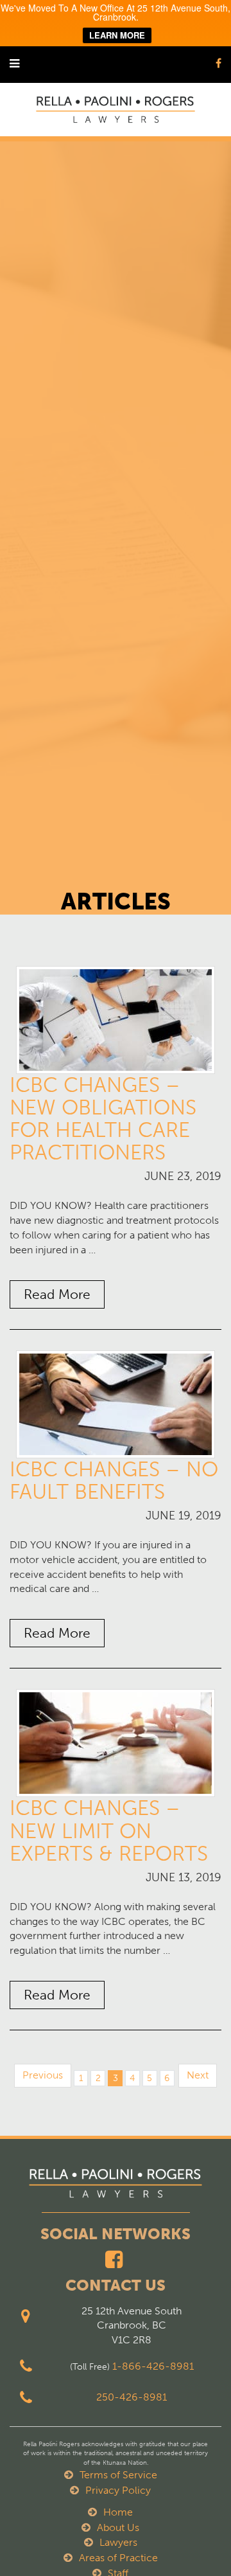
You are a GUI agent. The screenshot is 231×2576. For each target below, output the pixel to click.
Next (198, 2075)
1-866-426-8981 (153, 2366)
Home (118, 2512)
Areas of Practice (118, 2558)
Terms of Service (118, 2475)
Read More (57, 1294)
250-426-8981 (132, 2397)
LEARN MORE (117, 35)
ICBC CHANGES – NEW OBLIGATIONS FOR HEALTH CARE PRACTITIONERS (103, 1119)
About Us (118, 2527)
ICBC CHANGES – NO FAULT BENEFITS (114, 1480)
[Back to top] (195, 2540)
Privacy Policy (118, 2490)
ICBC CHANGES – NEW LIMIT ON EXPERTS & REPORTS (109, 1830)
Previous (43, 2075)
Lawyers (118, 2542)
